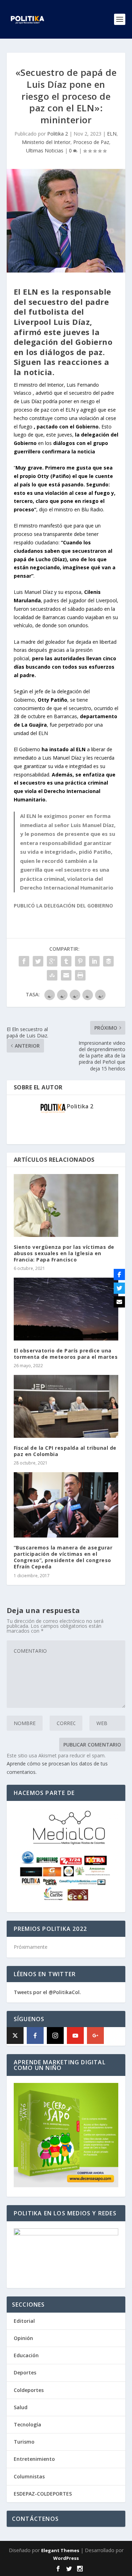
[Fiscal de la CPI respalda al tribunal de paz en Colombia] (66, 1406)
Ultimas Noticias (45, 150)
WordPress (66, 2558)
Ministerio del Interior (46, 142)
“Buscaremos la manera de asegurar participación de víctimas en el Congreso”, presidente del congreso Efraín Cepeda (63, 1557)
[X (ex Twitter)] (15, 2036)
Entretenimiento (34, 2459)
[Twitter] (119, 1288)
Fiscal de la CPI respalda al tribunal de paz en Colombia (65, 1451)
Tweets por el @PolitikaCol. (47, 1992)
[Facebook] (35, 2036)
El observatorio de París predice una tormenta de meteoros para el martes (66, 1354)
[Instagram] (55, 2036)
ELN (112, 134)
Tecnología (27, 2424)
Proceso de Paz (91, 142)
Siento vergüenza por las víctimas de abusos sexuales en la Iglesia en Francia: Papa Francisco (64, 1253)
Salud (21, 2407)
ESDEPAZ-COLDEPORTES (43, 2494)
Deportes (25, 2372)
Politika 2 (58, 134)
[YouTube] (75, 2036)
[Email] (119, 1302)
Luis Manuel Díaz (33, 592)
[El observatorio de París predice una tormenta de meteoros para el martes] (66, 1309)
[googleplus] (95, 2036)
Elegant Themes (60, 2550)
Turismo (24, 2442)
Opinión (23, 2338)
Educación (26, 2355)
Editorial (24, 2321)
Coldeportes (29, 2390)
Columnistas (29, 2476)
